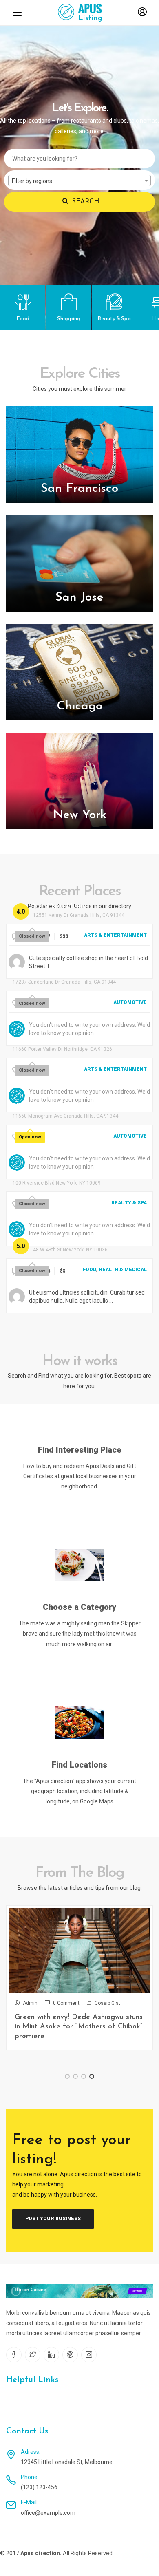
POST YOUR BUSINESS (53, 2219)
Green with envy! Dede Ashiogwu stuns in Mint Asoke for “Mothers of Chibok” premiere (79, 2027)
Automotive (130, 1002)
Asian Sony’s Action (45, 1040)
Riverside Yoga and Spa (53, 1174)
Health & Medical (123, 1270)
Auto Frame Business (47, 973)
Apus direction (40, 2553)
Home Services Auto (47, 1107)
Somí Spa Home (60, 906)
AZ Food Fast (56, 1241)
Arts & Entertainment (115, 935)
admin (30, 2003)
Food (89, 1270)
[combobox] (79, 181)
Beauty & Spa (129, 1203)
